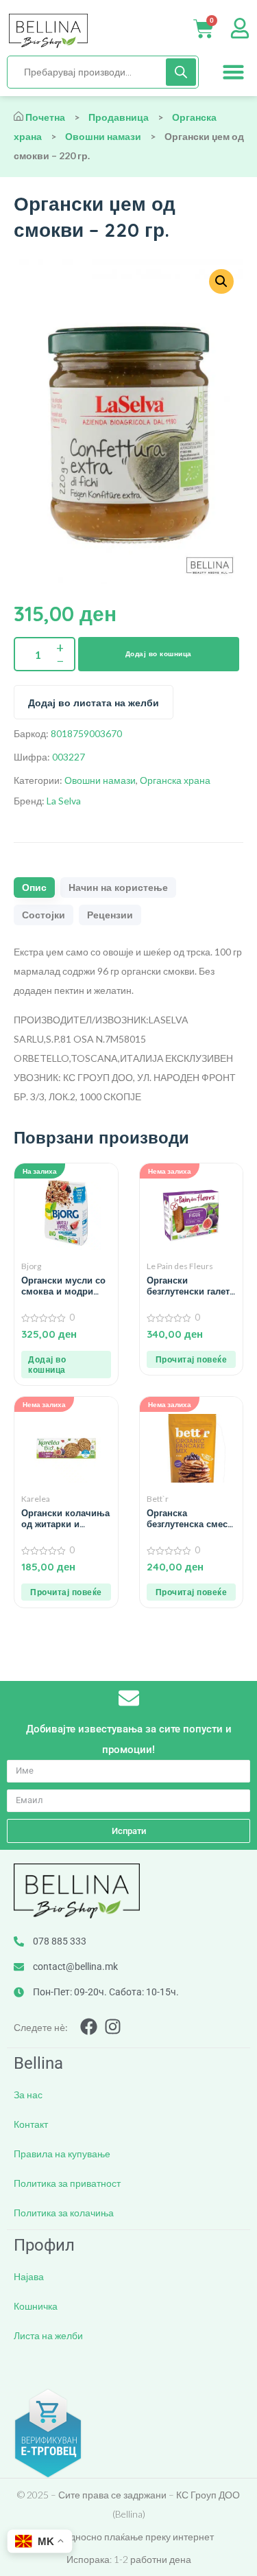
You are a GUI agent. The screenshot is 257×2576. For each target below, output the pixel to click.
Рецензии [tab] (110, 915)
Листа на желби (48, 2335)
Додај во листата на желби (94, 703)
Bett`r (158, 1499)
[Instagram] (113, 2027)
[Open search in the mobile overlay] (103, 72)
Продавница (119, 117)
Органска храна (175, 780)
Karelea (36, 1499)
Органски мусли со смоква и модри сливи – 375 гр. (63, 1286)
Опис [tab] (34, 887)
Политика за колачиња (64, 2213)
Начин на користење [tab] (118, 887)
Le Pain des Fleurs (180, 1266)
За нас (28, 2095)
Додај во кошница (159, 654)
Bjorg (31, 1266)
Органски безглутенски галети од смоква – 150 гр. (191, 1286)
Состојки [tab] (44, 915)
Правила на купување (62, 2154)
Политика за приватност (67, 2183)
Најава (29, 2276)
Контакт (31, 2124)
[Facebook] (89, 2027)
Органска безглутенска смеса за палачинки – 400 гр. (190, 1518)
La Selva (64, 801)
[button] (234, 72)
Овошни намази (103, 136)
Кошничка (36, 2306)
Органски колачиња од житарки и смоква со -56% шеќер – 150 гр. (65, 1518)
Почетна (45, 117)
